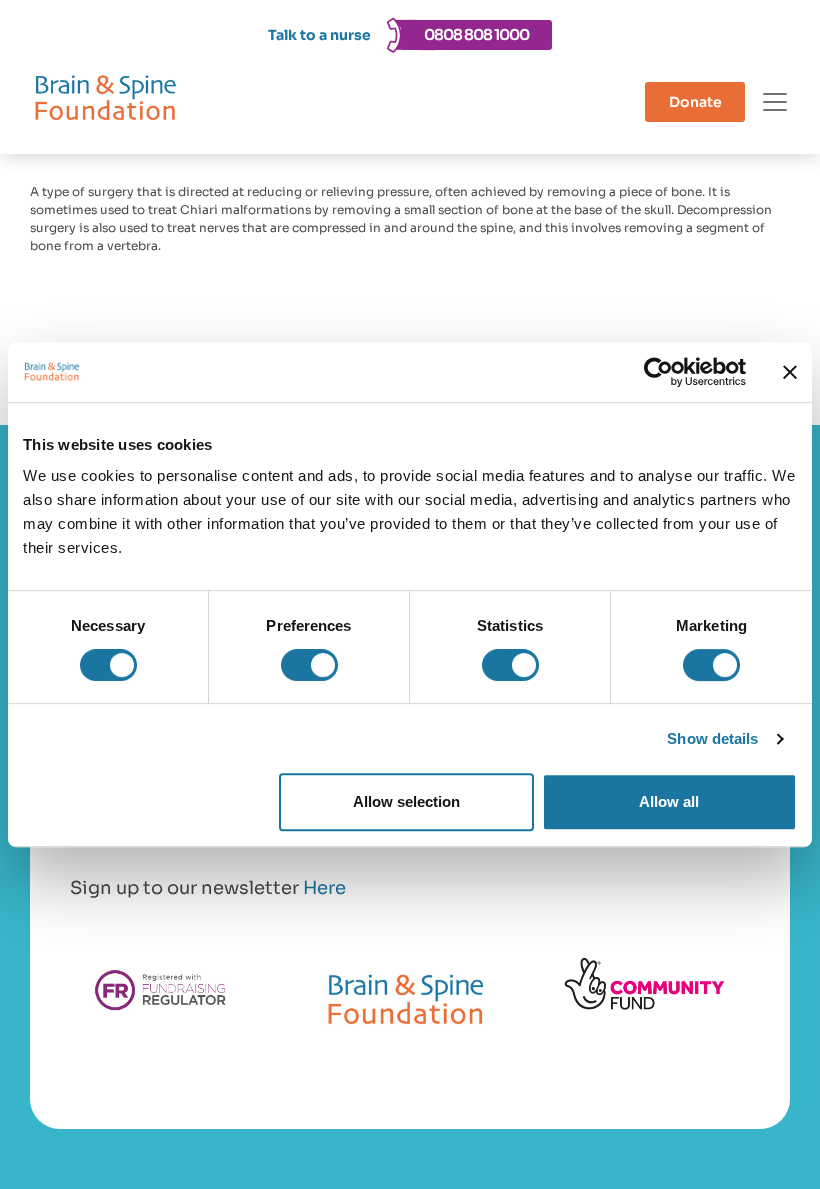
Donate (695, 102)
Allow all (669, 801)
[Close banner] (790, 372)
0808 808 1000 (476, 34)
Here (324, 888)
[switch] (309, 665)
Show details (712, 738)
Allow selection (406, 801)
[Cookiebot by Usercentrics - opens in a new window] (658, 372)
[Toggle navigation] (775, 102)
